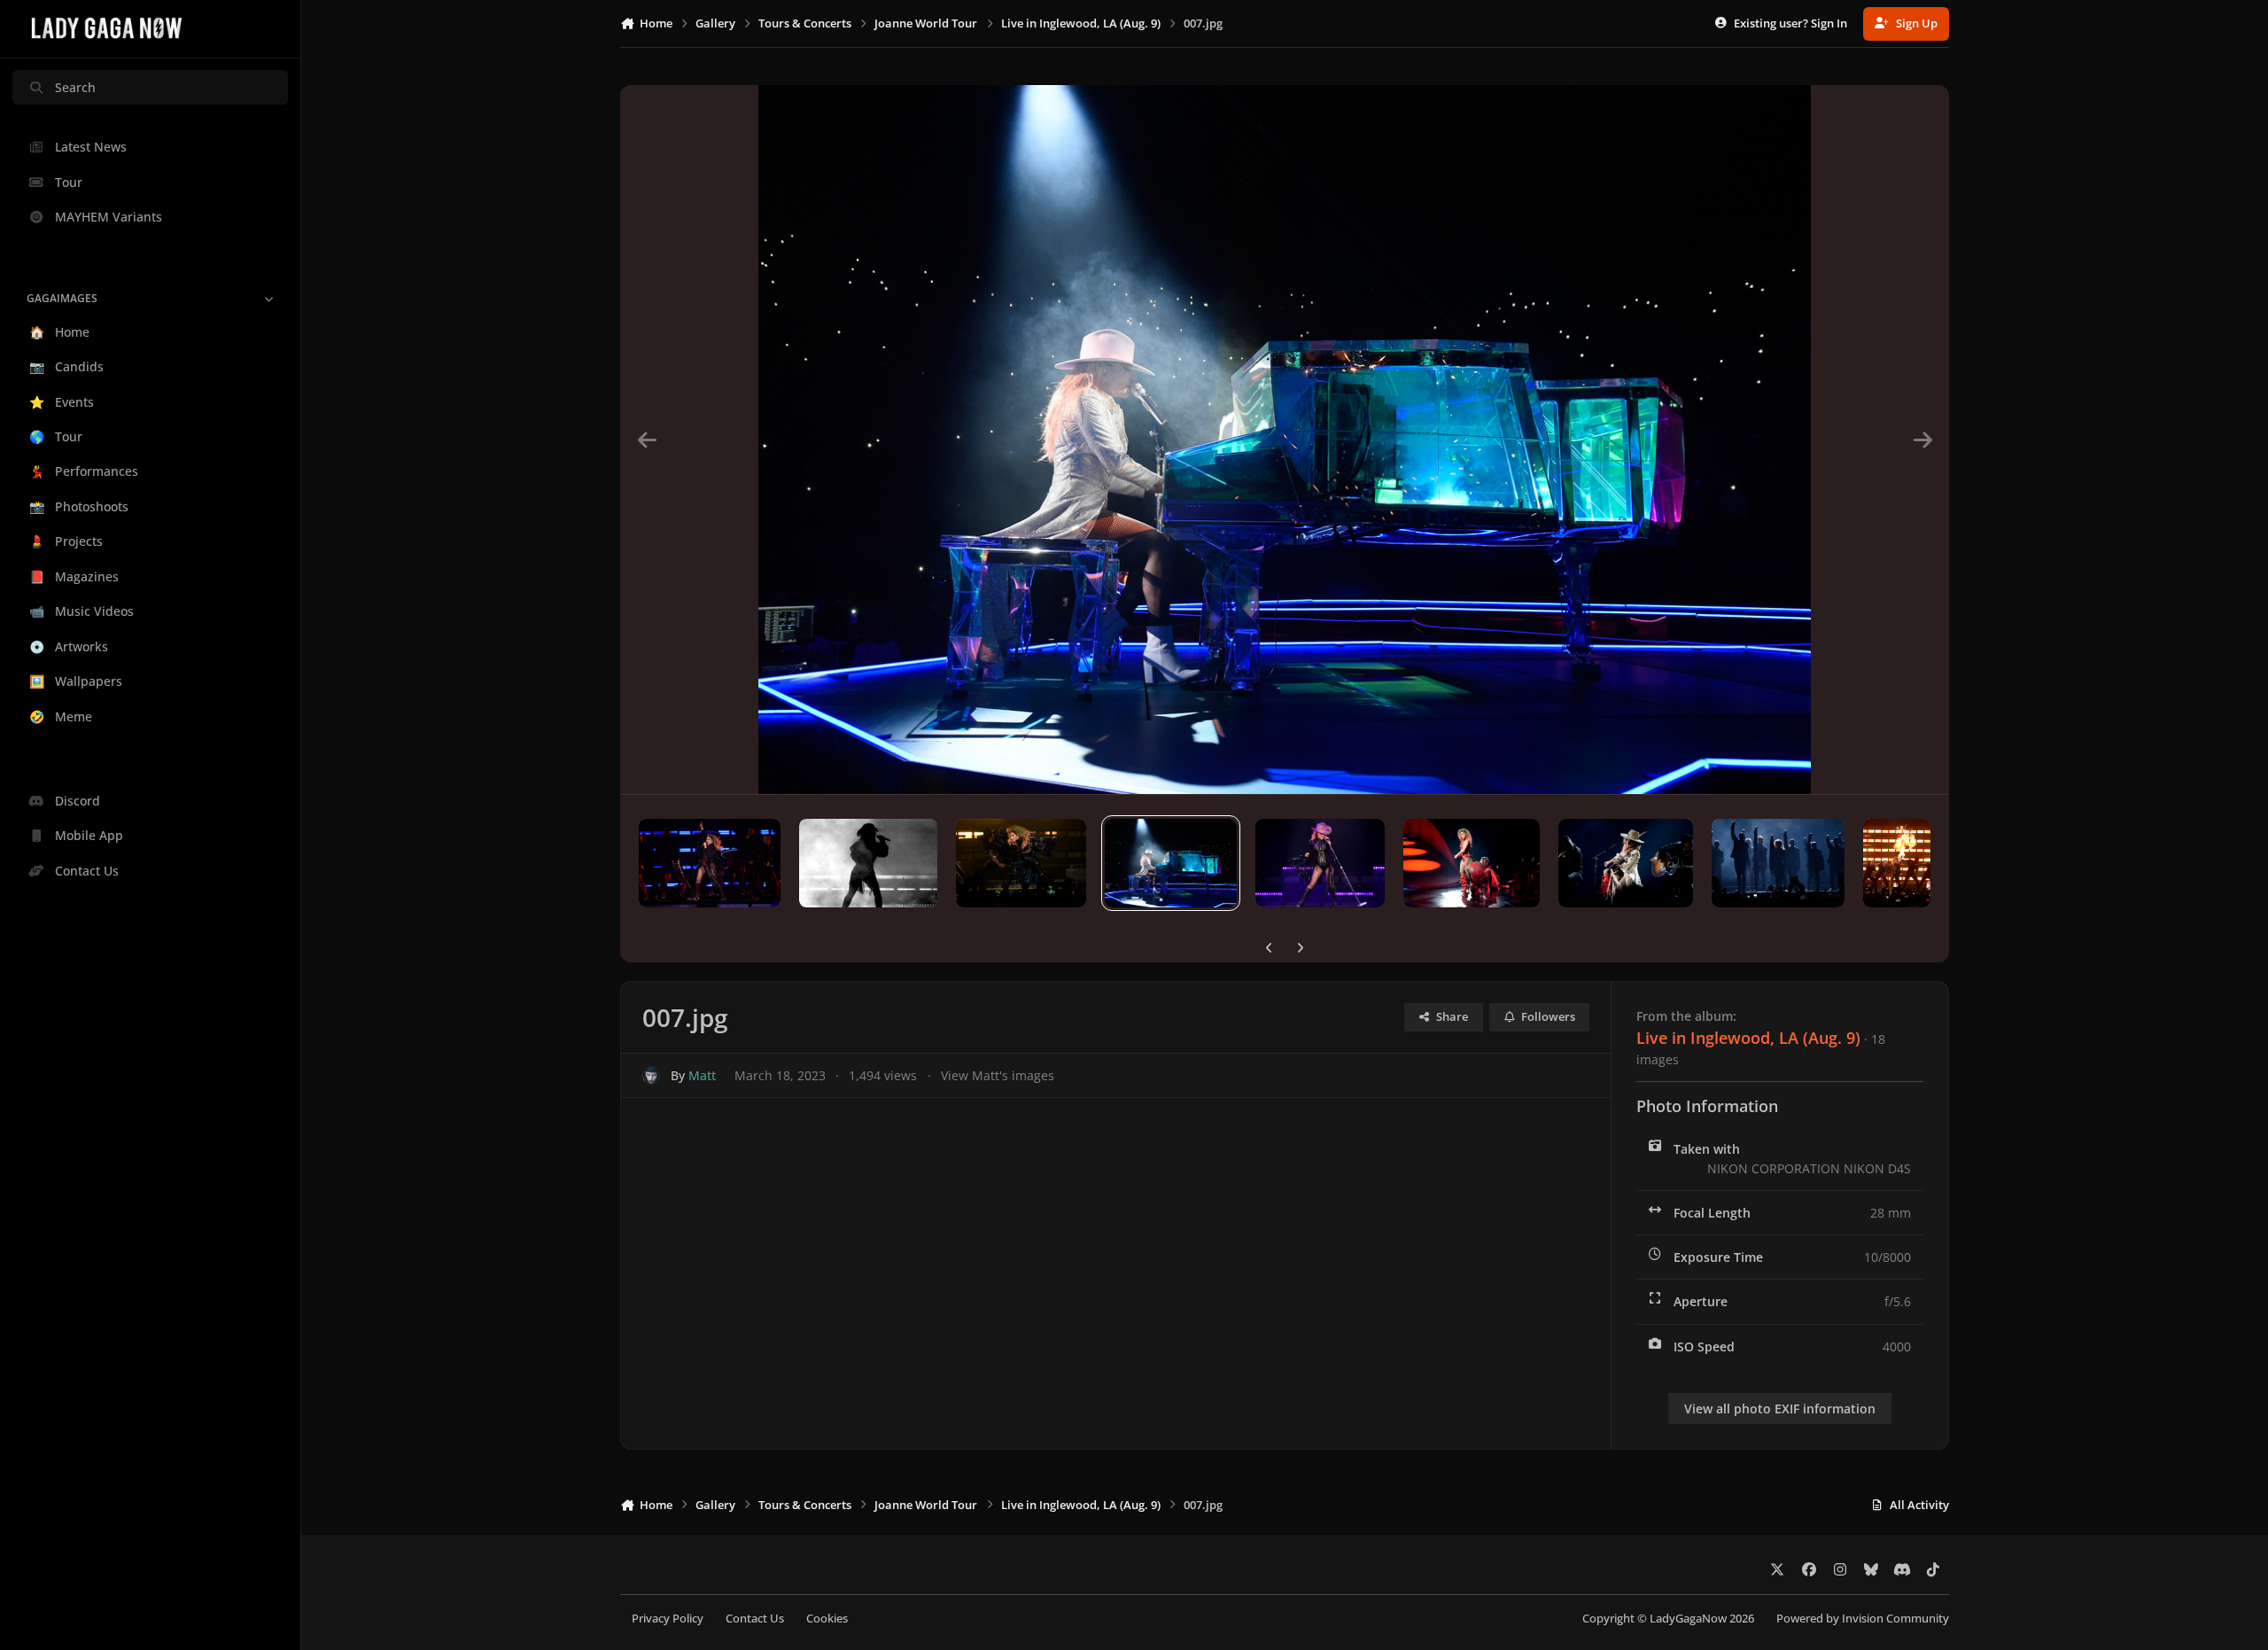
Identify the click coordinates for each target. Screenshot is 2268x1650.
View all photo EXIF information (1780, 1409)
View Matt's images (998, 1075)
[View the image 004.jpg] (1626, 863)
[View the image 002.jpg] (1897, 863)
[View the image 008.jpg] (1021, 863)
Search (75, 87)
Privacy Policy (668, 1619)
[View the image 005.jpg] (1472, 863)
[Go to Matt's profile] (652, 1075)
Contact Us (755, 1619)
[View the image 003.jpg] (1778, 863)
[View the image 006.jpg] (1320, 863)
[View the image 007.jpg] (1171, 863)
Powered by (1863, 1619)
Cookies (827, 1619)
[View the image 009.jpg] (868, 863)
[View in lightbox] (1285, 440)
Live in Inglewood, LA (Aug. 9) (1748, 1038)
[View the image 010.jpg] (710, 863)
